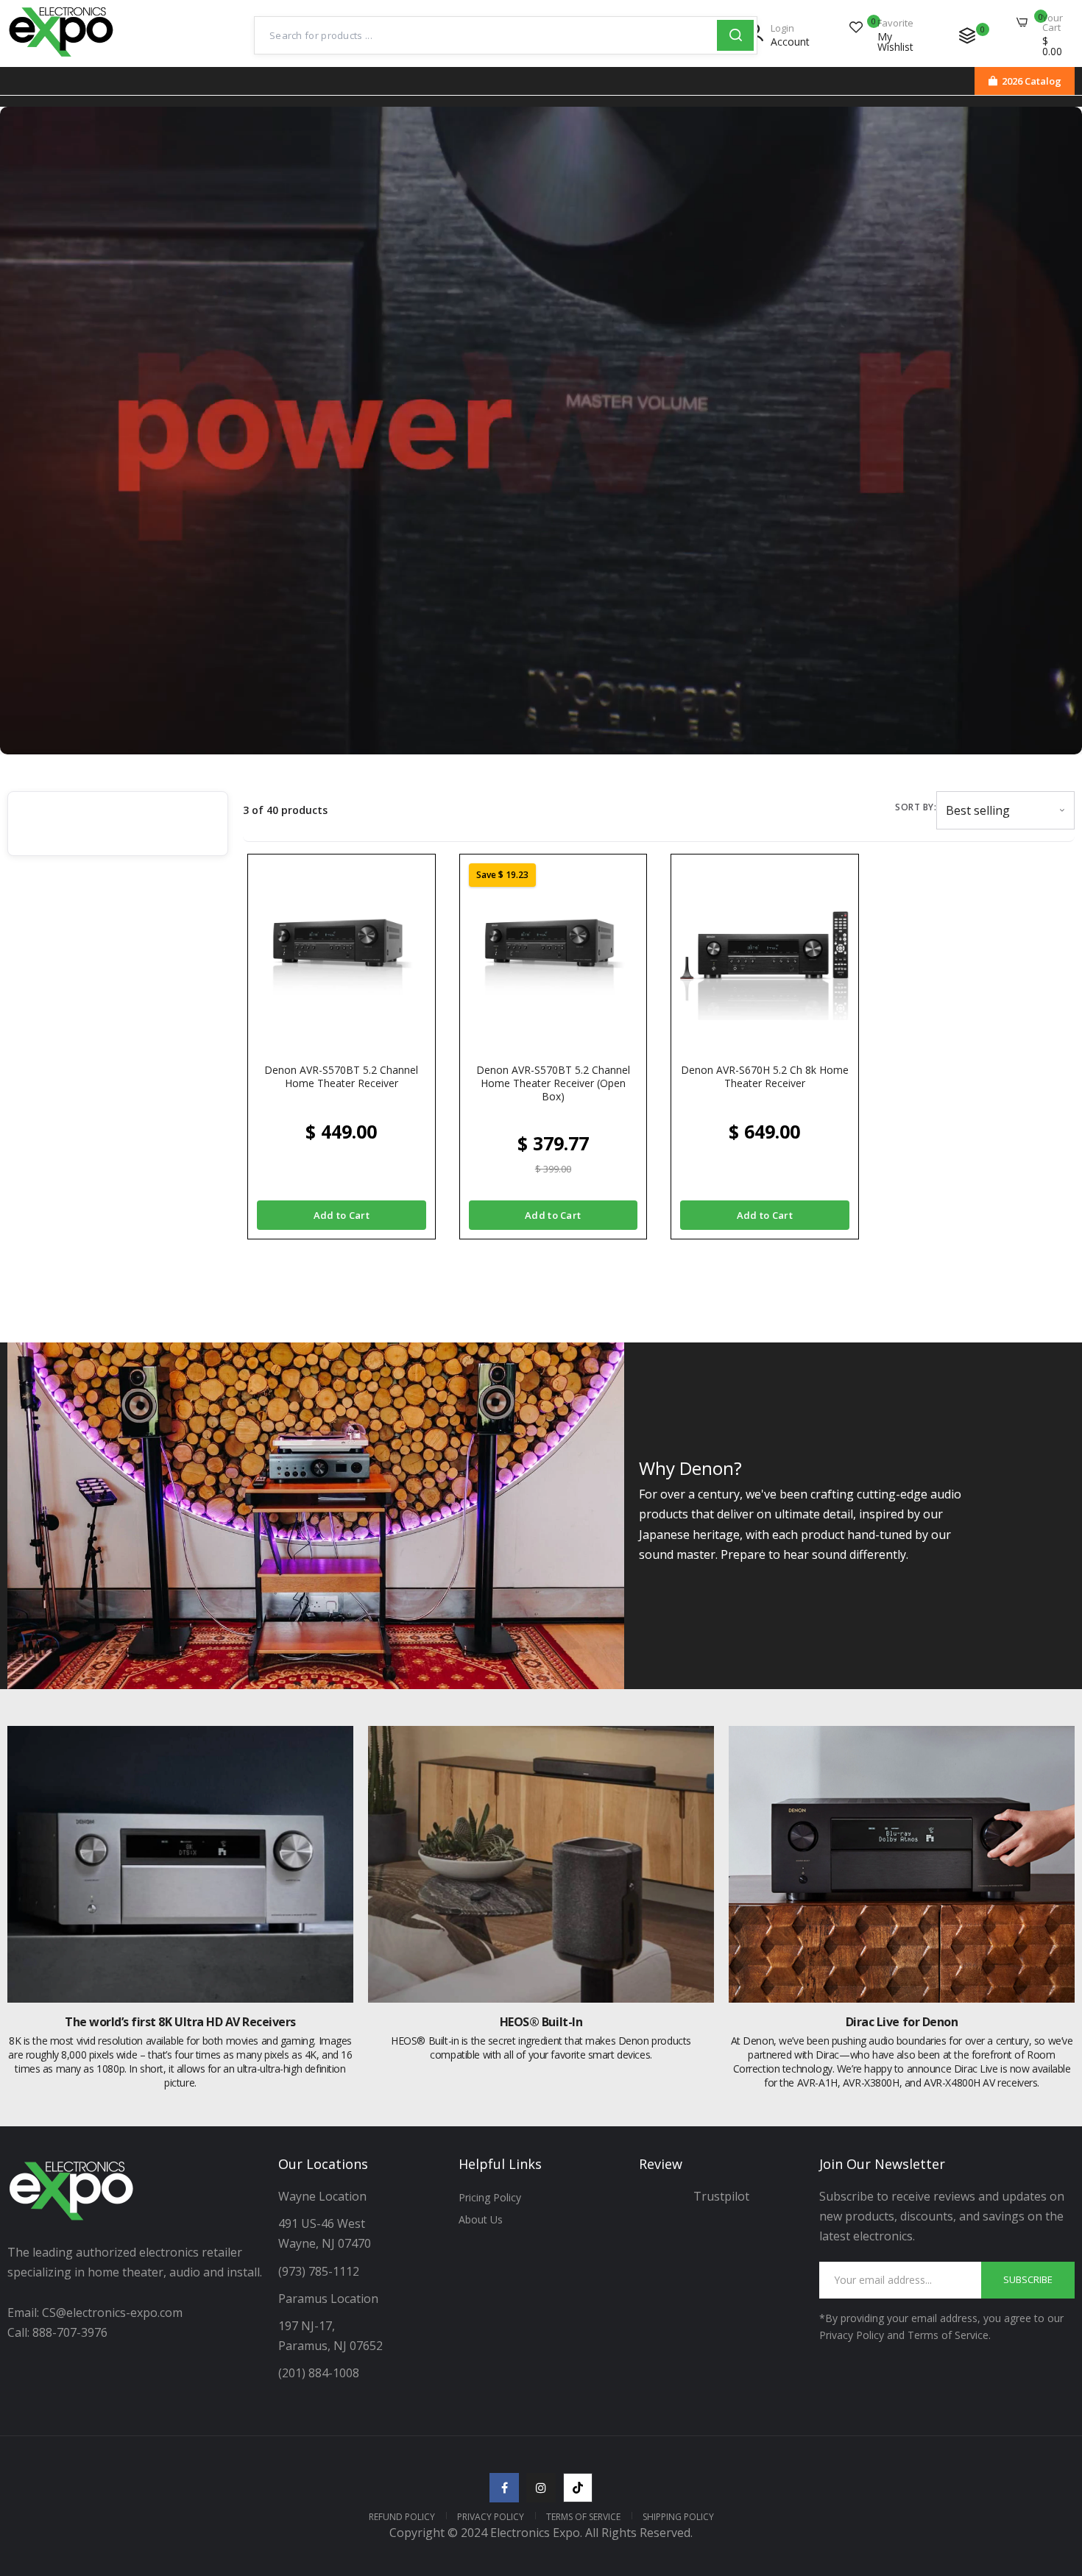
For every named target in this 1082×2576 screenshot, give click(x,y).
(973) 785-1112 (320, 2271)
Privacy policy (491, 2517)
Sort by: (916, 807)
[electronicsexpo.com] (61, 57)
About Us (481, 2219)
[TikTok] (578, 2488)
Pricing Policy (490, 2197)
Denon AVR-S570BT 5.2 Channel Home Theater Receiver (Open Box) (553, 1083)
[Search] (735, 35)
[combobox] (486, 35)
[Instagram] (541, 2488)
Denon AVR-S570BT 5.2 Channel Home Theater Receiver (341, 1077)
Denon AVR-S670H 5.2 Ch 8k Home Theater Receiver (765, 1077)
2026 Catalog (1032, 81)
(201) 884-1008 (319, 2373)
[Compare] (967, 35)
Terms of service (583, 2517)
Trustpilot (721, 2196)
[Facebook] (504, 2488)
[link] (1053, 2469)
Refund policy (402, 2517)
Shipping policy (678, 2517)
